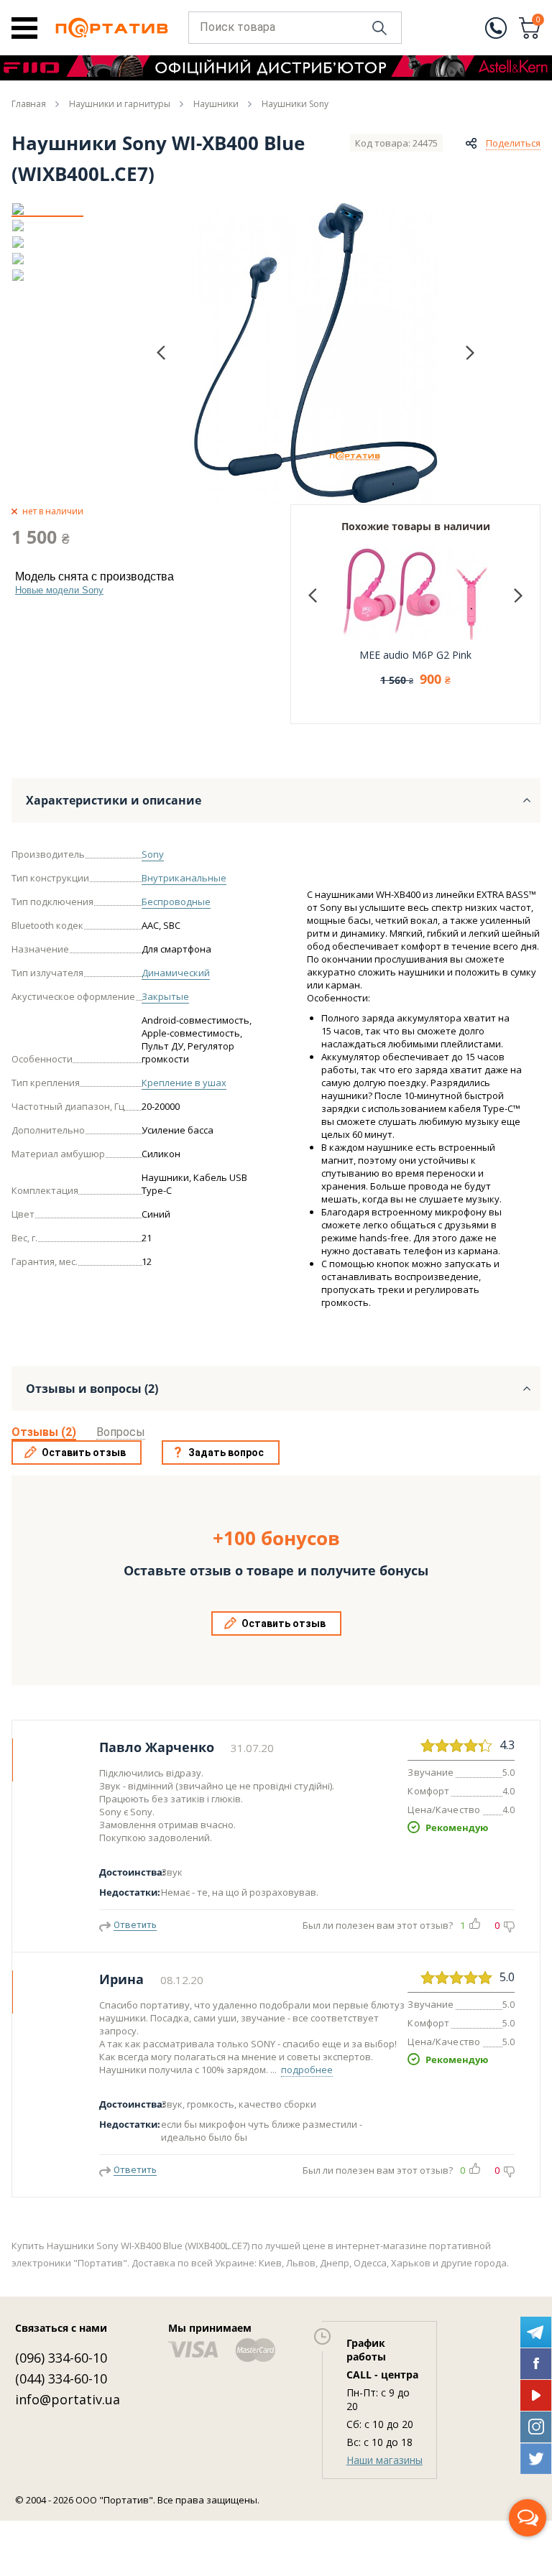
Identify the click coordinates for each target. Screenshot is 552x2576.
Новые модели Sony (59, 590)
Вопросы (121, 1432)
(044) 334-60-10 (61, 2378)
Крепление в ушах (184, 1083)
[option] (47, 209)
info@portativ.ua (68, 2399)
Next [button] (470, 352)
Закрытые (165, 996)
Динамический (176, 973)
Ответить (135, 1925)
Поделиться (513, 143)
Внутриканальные (184, 878)
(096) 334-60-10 (61, 2358)
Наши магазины (385, 2460)
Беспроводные (176, 902)
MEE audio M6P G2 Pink (415, 655)
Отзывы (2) (44, 1432)
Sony (153, 854)
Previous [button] (161, 353)
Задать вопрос (226, 1453)
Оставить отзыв (84, 1453)
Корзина (538, 21)
